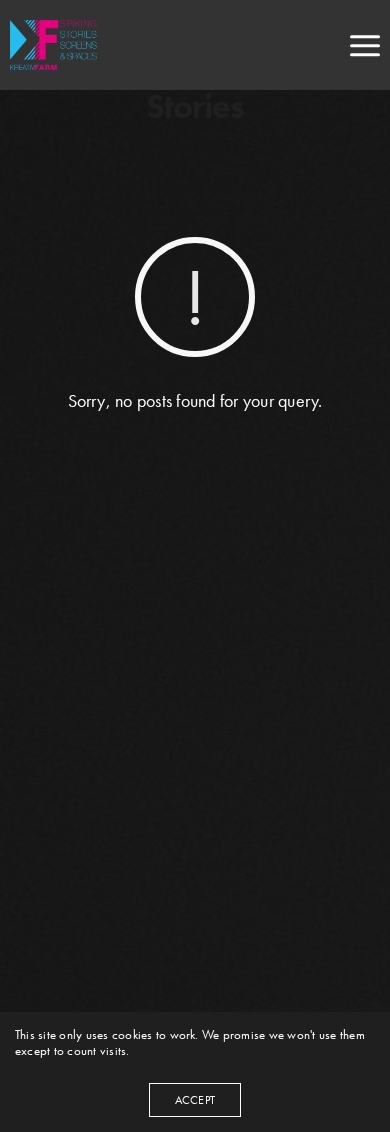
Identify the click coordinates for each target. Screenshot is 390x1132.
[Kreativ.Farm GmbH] (58, 45)
